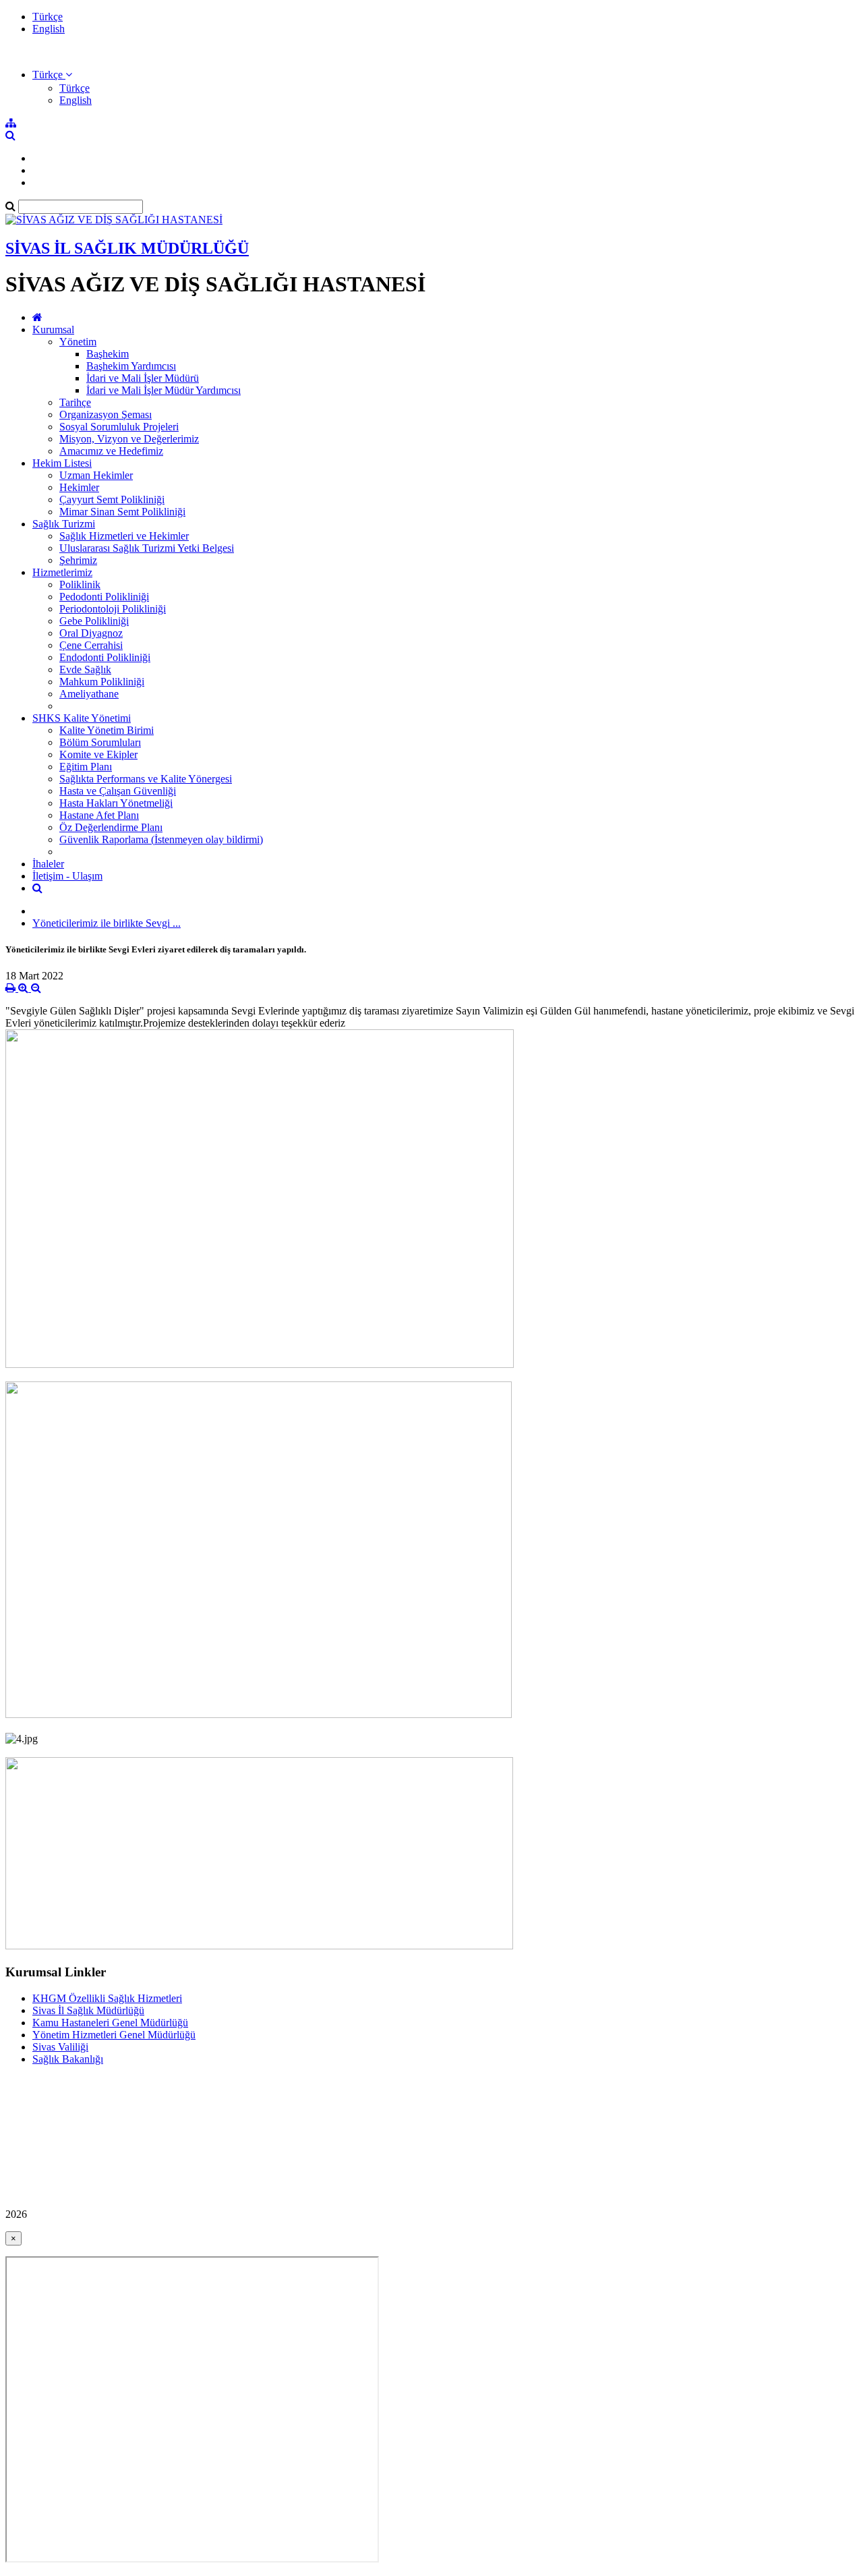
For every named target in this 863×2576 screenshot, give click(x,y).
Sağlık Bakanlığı (68, 2059)
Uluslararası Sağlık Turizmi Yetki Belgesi (147, 548)
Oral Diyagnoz (91, 633)
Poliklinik (80, 584)
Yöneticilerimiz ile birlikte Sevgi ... (107, 923)
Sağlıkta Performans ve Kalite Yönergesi (146, 779)
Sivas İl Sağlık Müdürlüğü (88, 2010)
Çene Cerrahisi (91, 645)
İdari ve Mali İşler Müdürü (143, 378)
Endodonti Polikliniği (105, 657)
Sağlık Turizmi (64, 524)
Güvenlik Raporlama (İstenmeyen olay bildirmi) (161, 839)
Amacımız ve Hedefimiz (111, 451)
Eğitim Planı (86, 767)
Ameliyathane (89, 694)
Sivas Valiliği (60, 2047)
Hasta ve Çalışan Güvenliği (118, 791)
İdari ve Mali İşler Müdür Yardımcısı (163, 390)
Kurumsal (53, 330)
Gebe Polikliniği (94, 621)
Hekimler (79, 487)
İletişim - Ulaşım (67, 876)
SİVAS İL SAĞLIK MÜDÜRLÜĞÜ (127, 248)
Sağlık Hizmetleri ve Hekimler (124, 536)
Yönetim (78, 342)
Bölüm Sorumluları (100, 742)
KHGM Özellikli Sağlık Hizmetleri (107, 1998)
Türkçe (48, 17)
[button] (52, 75)
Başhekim (108, 354)
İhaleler (48, 864)
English (49, 29)
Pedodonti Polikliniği (104, 597)
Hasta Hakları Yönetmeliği (116, 803)
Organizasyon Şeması (106, 414)
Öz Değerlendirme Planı (111, 827)
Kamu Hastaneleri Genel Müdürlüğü (110, 2023)
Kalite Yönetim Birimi (107, 730)
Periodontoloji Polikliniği (113, 609)
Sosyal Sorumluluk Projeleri (119, 427)
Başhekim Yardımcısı (131, 366)
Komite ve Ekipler (98, 754)
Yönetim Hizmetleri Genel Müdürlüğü (114, 2035)
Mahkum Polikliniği (102, 682)
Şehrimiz (78, 560)
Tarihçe (75, 402)
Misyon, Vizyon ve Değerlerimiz (129, 439)
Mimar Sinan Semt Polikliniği (122, 512)
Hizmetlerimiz (62, 572)
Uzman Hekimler (96, 475)
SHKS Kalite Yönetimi (82, 718)
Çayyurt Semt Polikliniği (112, 499)
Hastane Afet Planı (99, 815)
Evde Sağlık (85, 669)
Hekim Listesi (62, 463)
